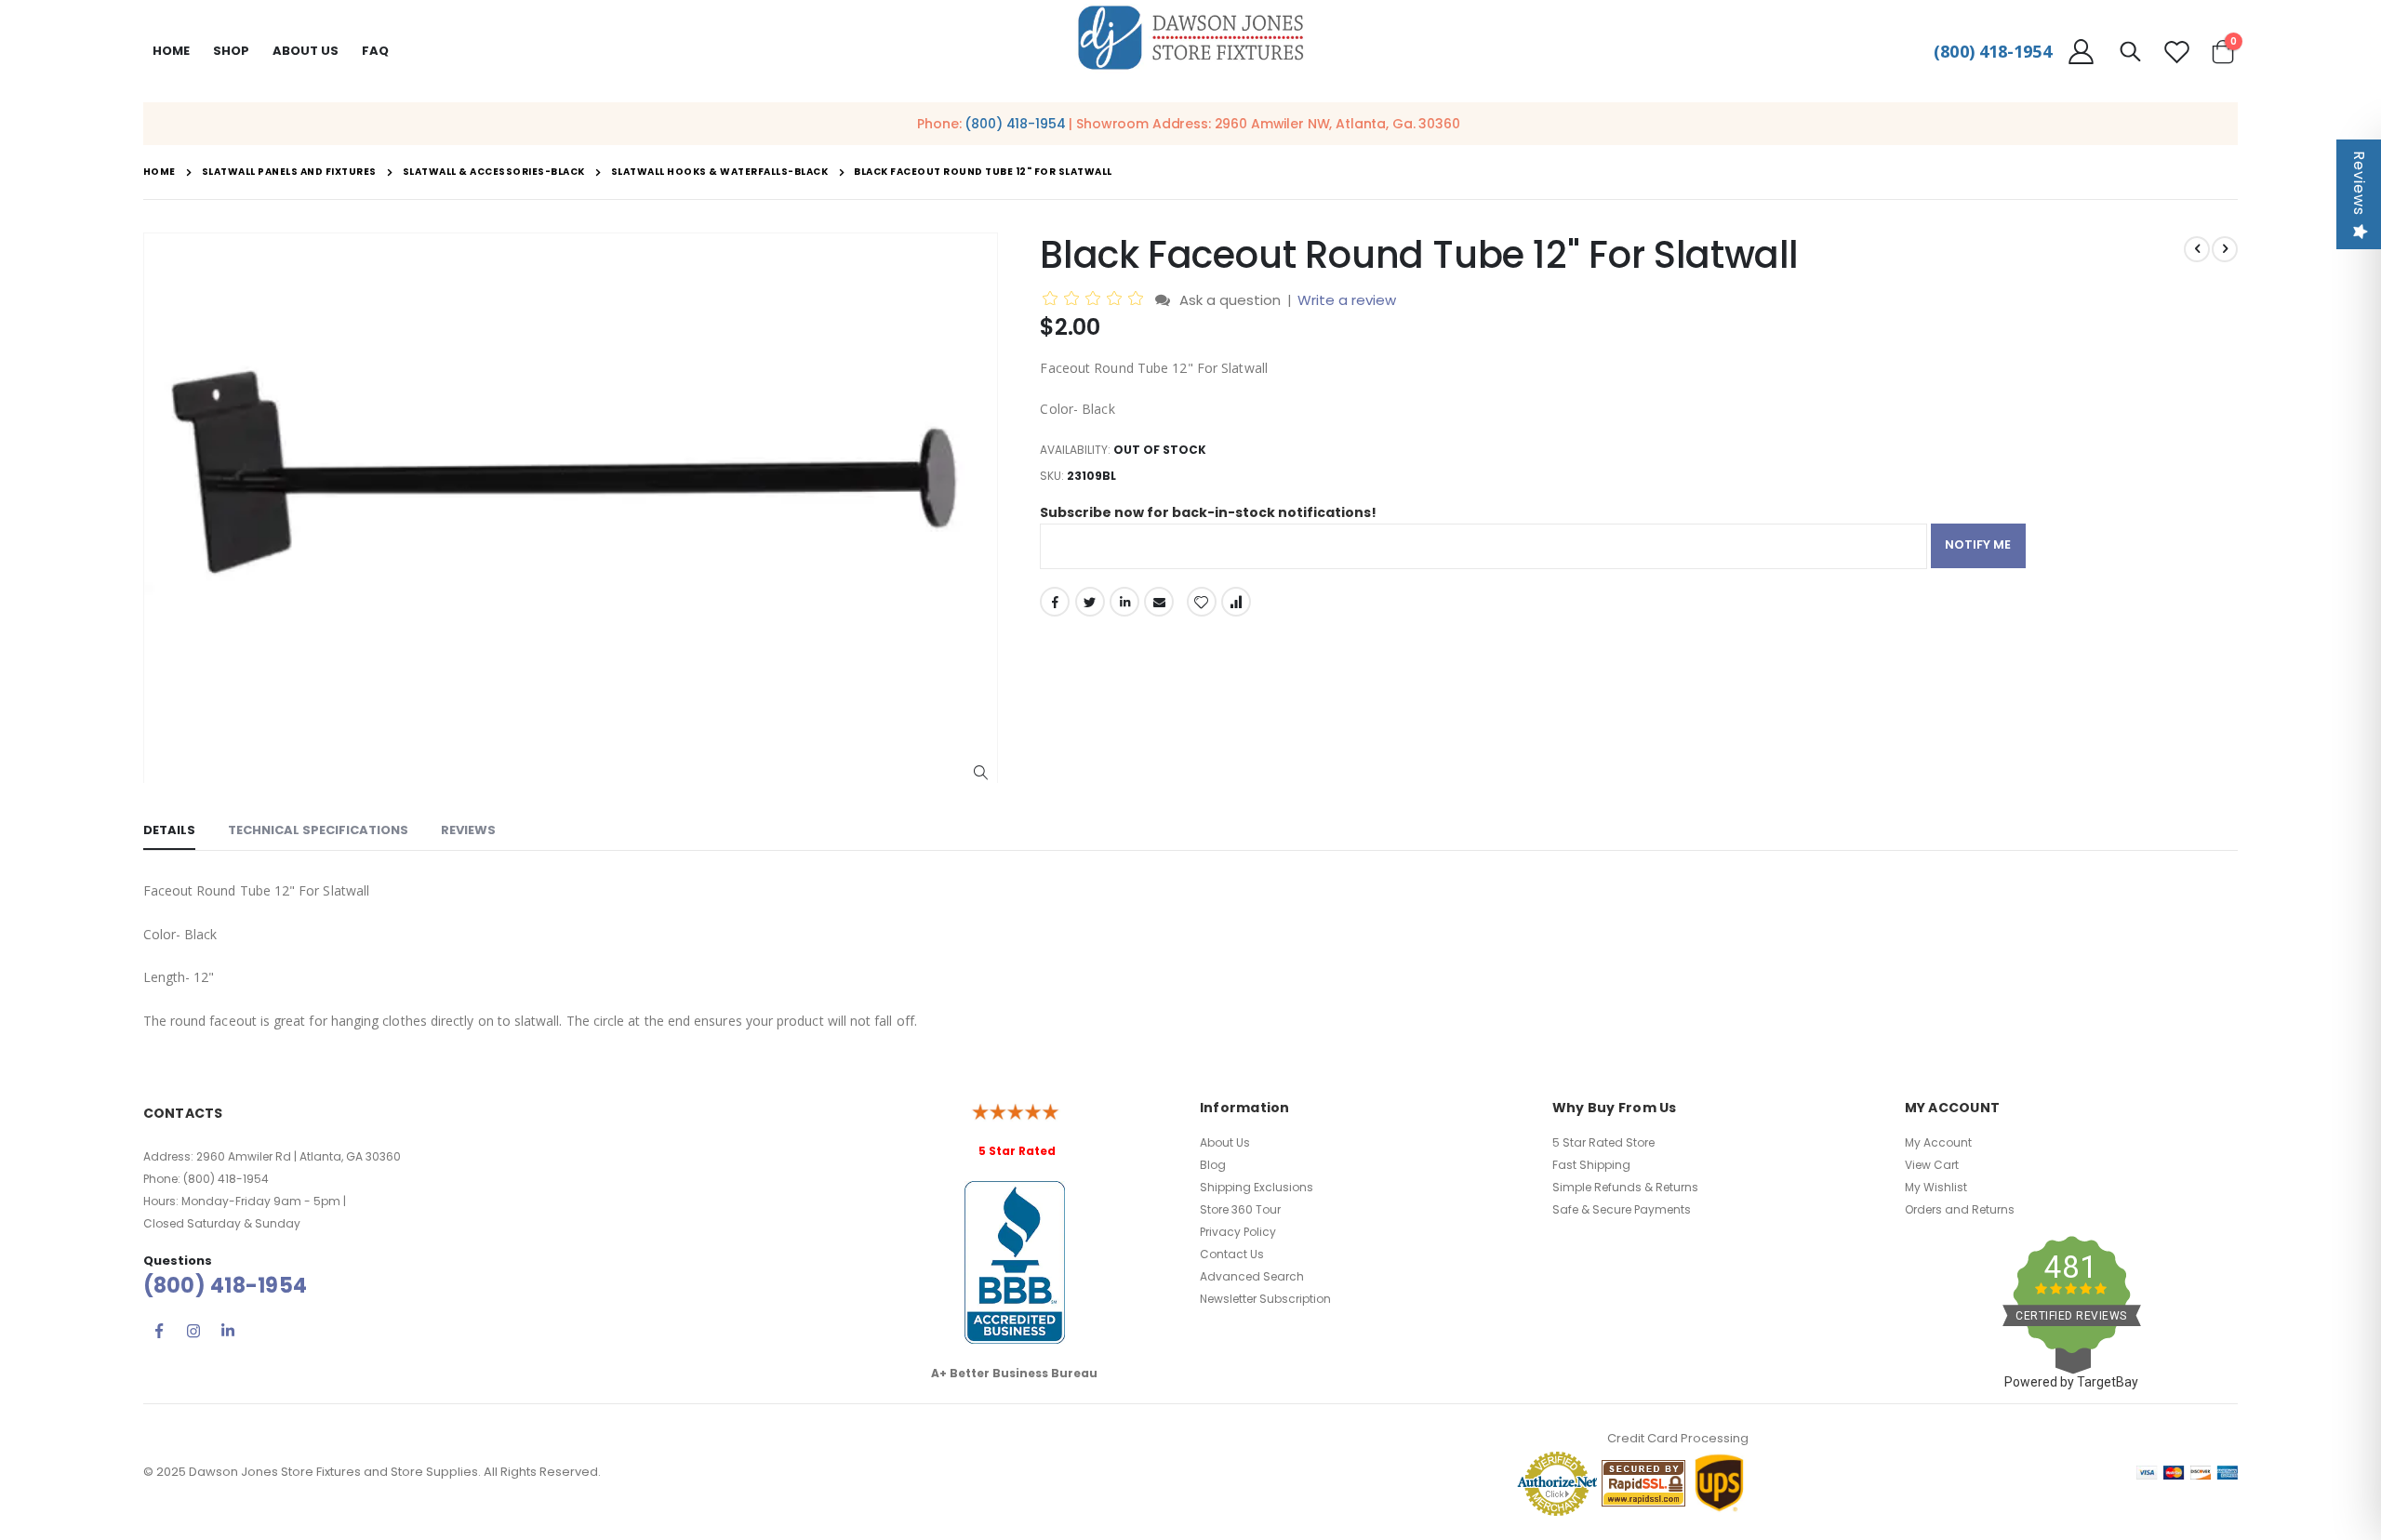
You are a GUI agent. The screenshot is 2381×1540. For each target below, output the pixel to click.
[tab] (169, 831)
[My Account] (2082, 52)
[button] (981, 773)
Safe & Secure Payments (1622, 1209)
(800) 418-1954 (1992, 51)
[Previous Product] (2197, 249)
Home (171, 51)
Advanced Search (1252, 1276)
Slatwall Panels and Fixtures (289, 172)
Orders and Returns (1960, 1209)
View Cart (1932, 1165)
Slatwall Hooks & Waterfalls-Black (720, 172)
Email (1159, 602)
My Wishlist (1936, 1187)
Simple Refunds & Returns (1625, 1187)
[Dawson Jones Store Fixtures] (1190, 39)
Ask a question (1230, 300)
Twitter (1090, 602)
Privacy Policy (1238, 1232)
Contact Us (1232, 1254)
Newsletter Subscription (1265, 1299)
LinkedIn (1124, 602)
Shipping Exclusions (1257, 1187)
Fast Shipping (1591, 1165)
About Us (1225, 1142)
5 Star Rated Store (1603, 1142)
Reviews (2359, 183)
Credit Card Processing (1678, 1438)
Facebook (1055, 602)
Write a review (1347, 300)
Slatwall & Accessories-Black (494, 172)
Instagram (193, 1331)
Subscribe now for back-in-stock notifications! (1208, 512)
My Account (1938, 1142)
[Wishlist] (2176, 52)
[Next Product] (2225, 249)
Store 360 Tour (1240, 1209)
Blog (1213, 1165)
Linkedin (228, 1331)
